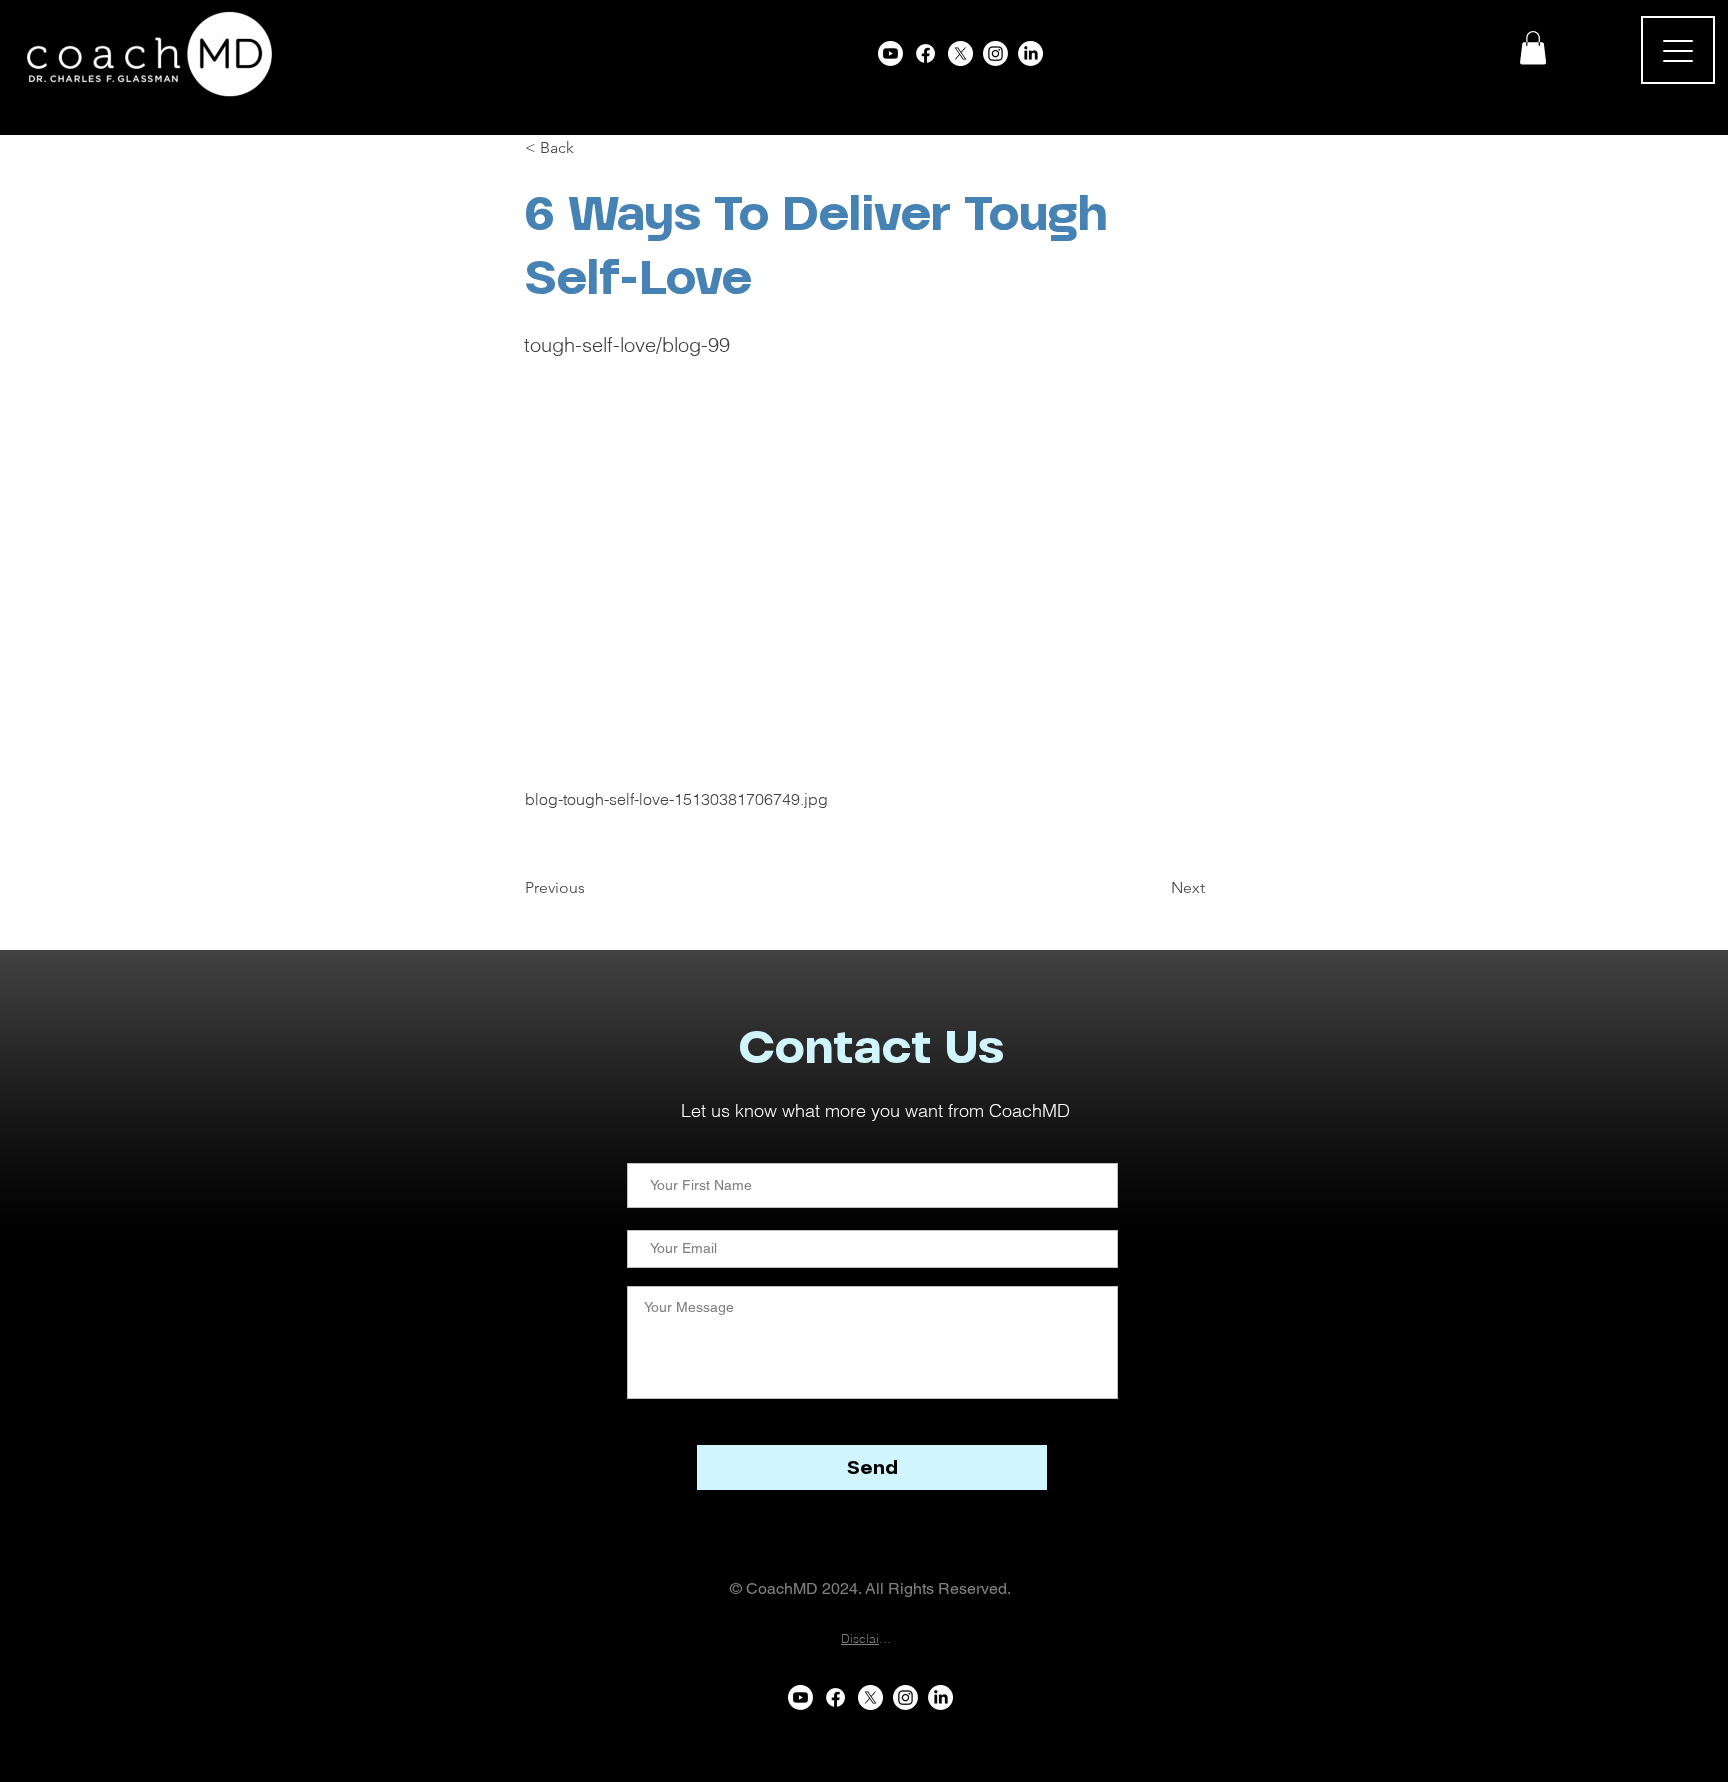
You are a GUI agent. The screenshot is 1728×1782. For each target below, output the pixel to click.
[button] (1533, 47)
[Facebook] (925, 53)
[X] (960, 53)
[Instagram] (995, 53)
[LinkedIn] (1030, 53)
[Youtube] (890, 53)
